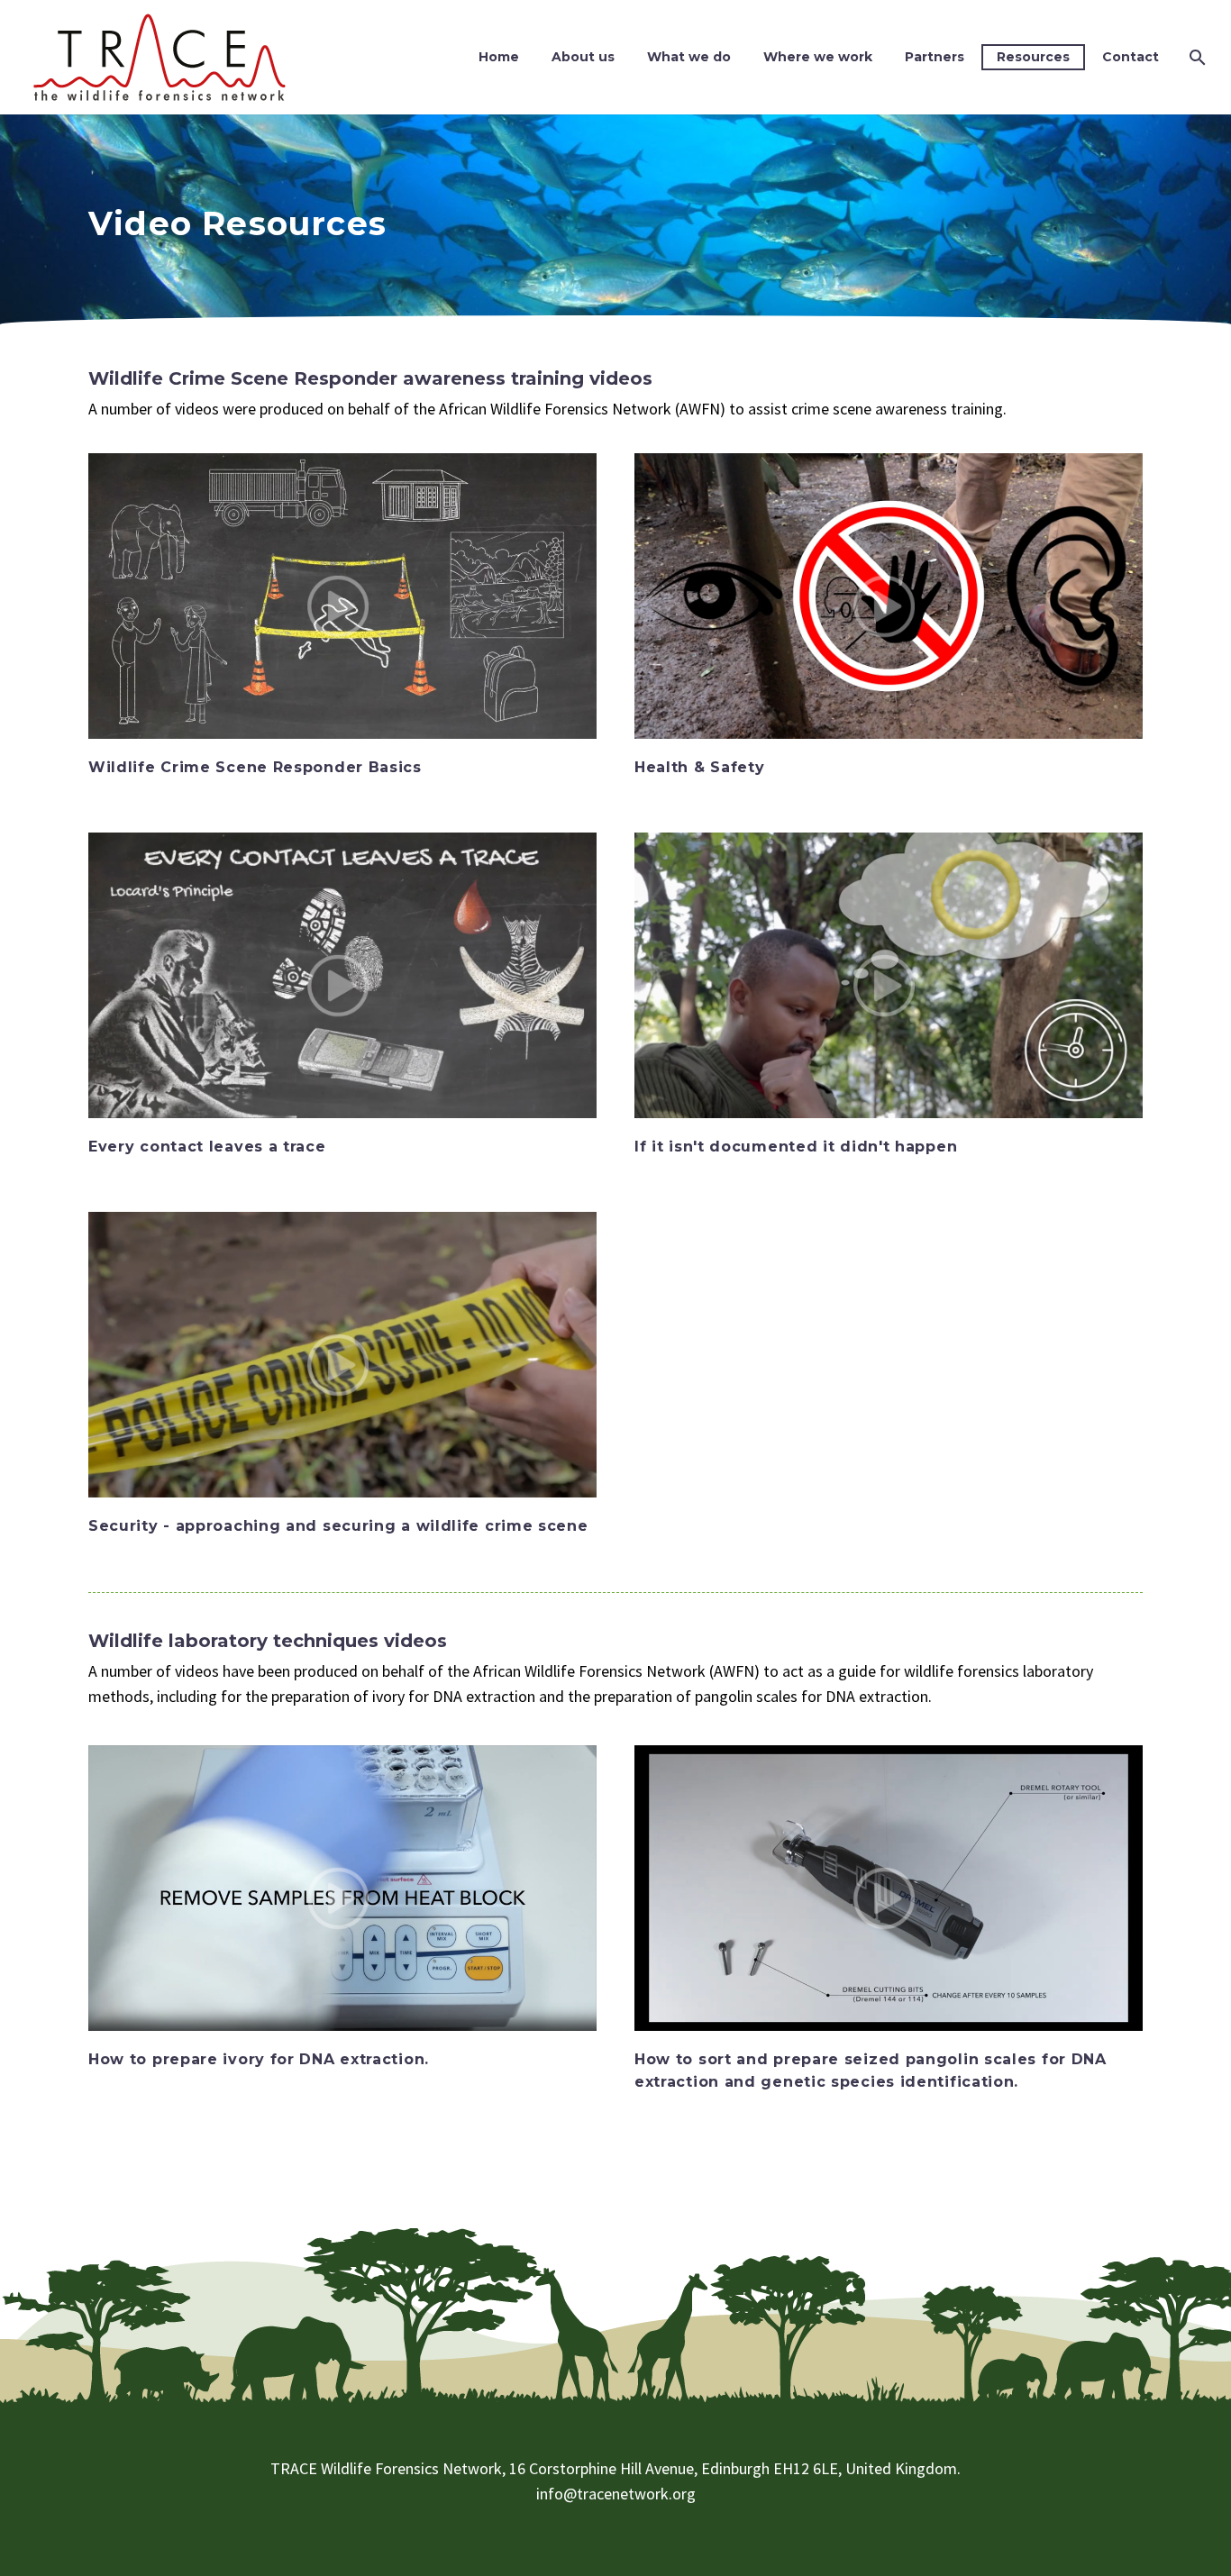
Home (499, 57)
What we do (689, 57)
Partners (935, 57)
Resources (1033, 57)
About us (583, 57)
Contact (1131, 57)
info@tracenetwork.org (616, 2494)
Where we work (818, 57)
